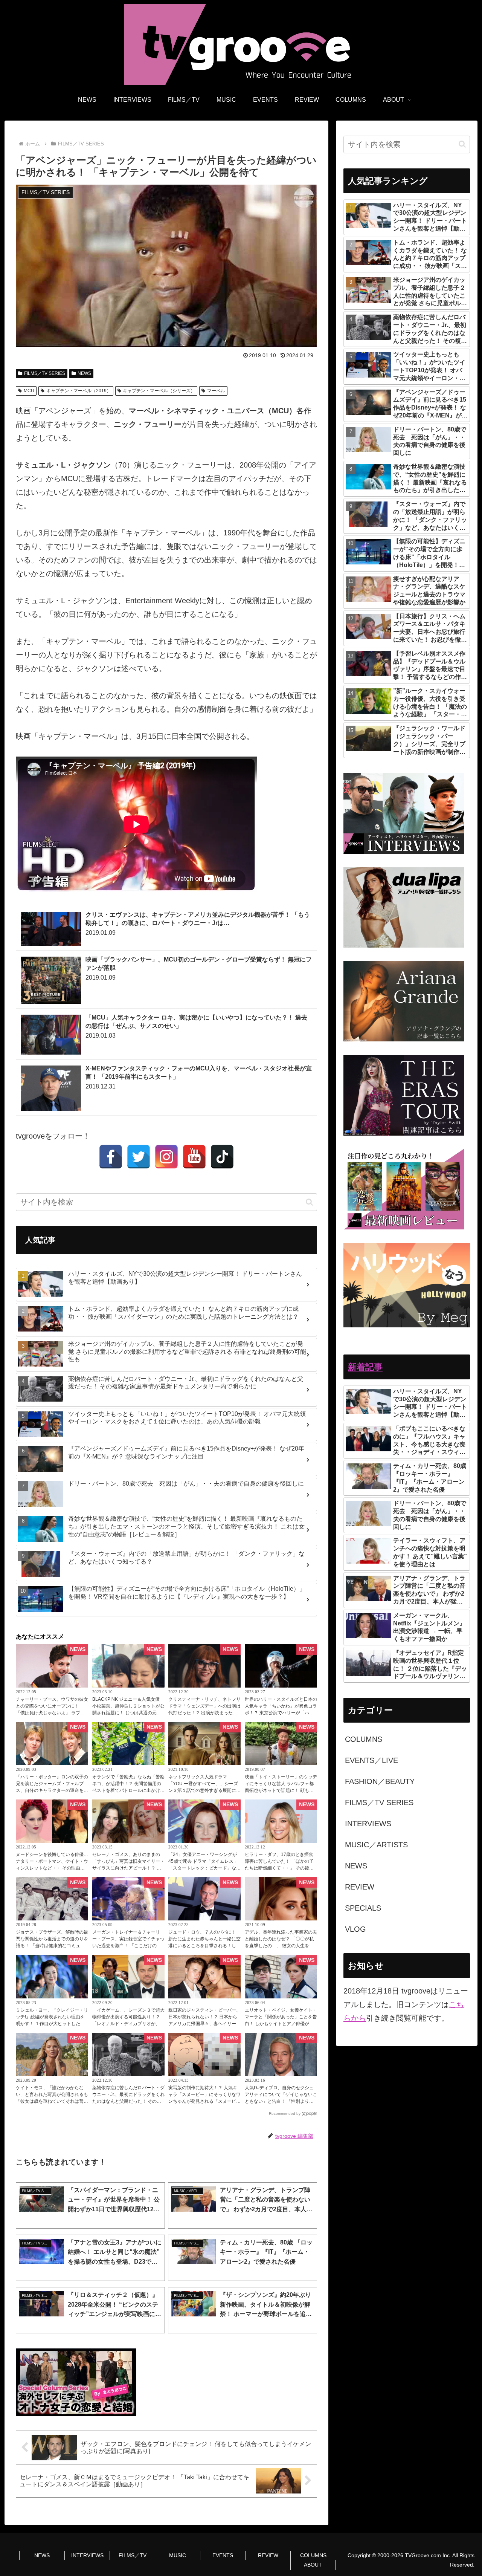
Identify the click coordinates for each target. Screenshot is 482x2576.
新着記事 (365, 1367)
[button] (309, 1202)
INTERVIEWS (87, 2555)
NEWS (84, 373)
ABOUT (313, 2565)
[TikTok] (222, 1157)
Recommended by (285, 2114)
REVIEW (268, 2555)
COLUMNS (313, 2555)
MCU (29, 391)
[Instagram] (166, 1157)
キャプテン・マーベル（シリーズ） (159, 391)
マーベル (216, 391)
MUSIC (178, 2555)
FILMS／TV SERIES (45, 373)
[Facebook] (111, 1157)
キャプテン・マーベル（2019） (79, 391)
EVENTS (223, 2555)
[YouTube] (194, 1157)
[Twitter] (139, 1157)
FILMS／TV (133, 2555)
